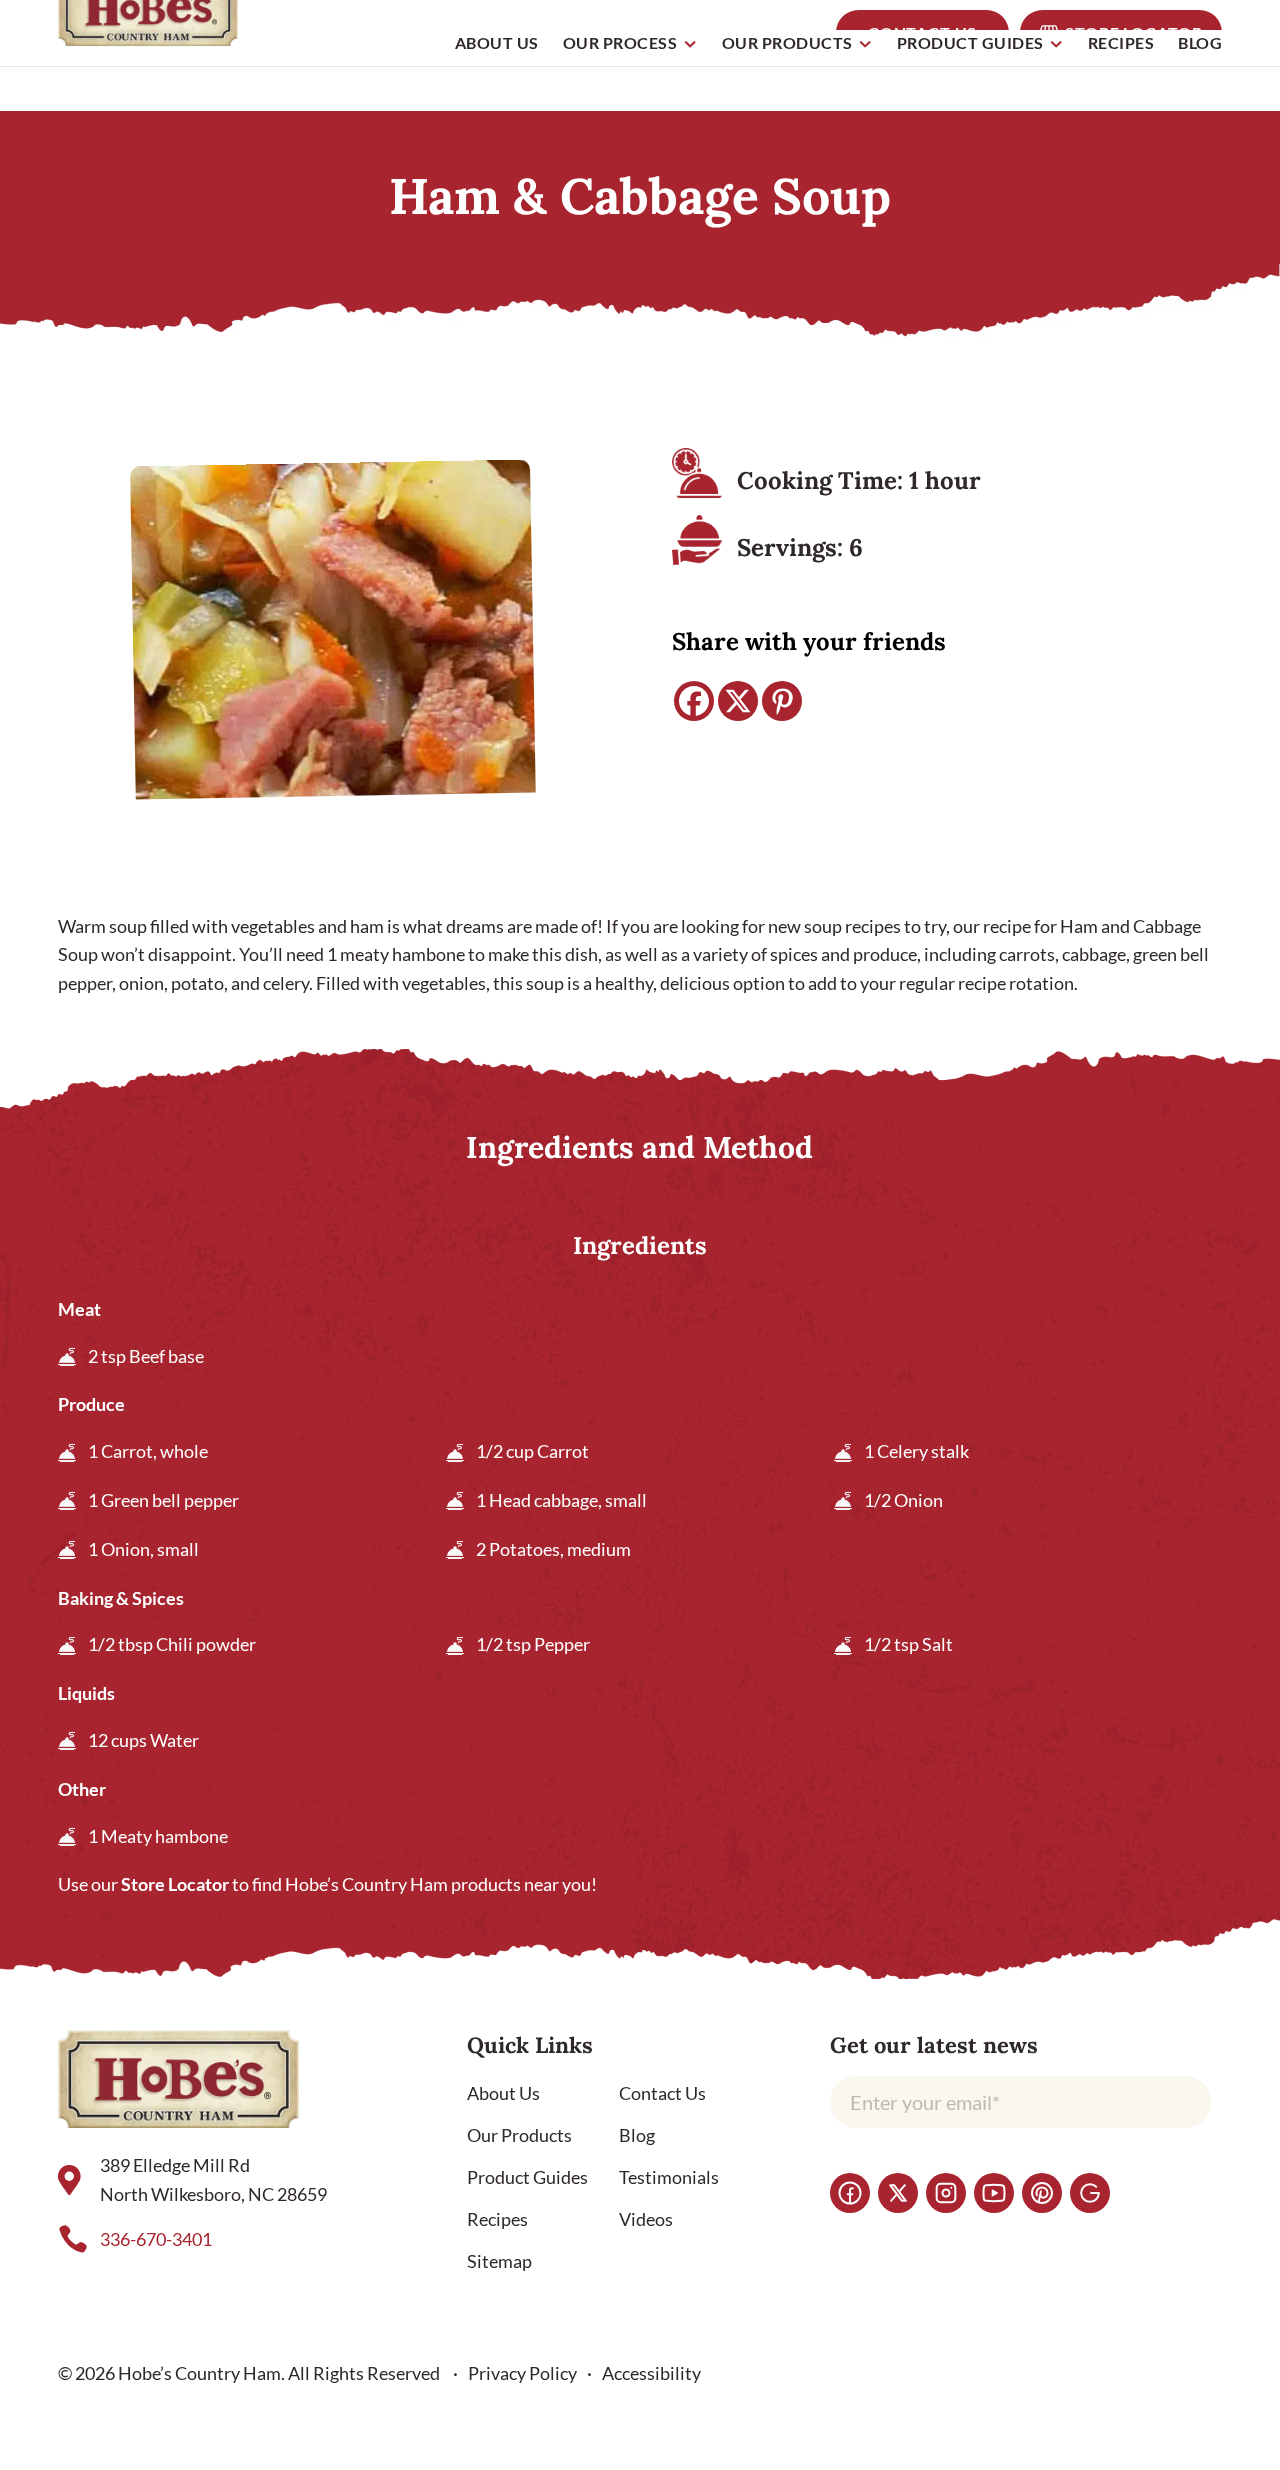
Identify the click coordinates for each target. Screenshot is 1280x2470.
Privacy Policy (522, 2373)
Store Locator (175, 1884)
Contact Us (662, 2093)
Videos (646, 2219)
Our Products (787, 43)
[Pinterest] (782, 701)
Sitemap (499, 2261)
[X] (738, 701)
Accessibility (651, 2373)
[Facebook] (694, 701)
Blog (1200, 43)
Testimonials (669, 2177)
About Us (497, 43)
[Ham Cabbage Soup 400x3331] (333, 637)
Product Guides (970, 43)
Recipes (1121, 43)
